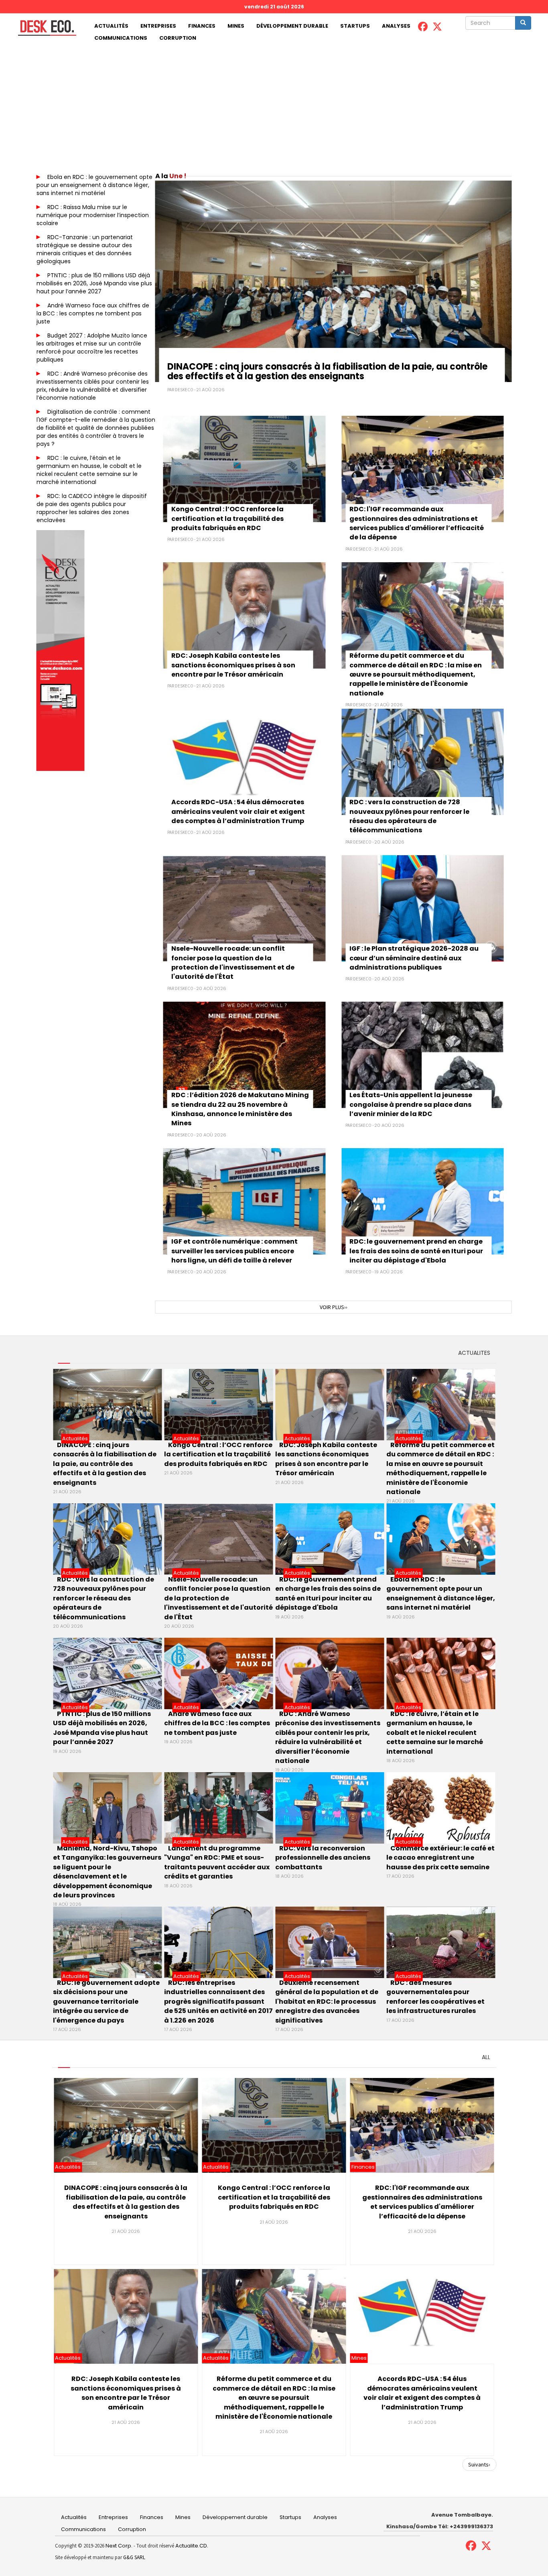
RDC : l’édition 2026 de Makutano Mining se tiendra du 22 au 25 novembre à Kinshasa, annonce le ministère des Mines (240, 1109)
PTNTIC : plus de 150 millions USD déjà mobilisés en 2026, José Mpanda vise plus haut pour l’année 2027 (94, 283)
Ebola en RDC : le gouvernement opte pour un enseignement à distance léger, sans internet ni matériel (94, 185)
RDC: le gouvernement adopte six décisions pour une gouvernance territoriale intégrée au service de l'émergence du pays (106, 2002)
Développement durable (292, 26)
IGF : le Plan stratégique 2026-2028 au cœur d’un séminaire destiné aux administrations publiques (414, 958)
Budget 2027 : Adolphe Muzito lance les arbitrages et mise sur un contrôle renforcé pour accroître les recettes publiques (92, 348)
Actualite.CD (191, 2546)
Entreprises (158, 26)
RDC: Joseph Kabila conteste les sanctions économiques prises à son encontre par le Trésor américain (233, 665)
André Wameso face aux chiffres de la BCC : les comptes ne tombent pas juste (93, 313)
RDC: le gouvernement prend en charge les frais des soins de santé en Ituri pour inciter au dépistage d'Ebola (416, 1251)
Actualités (111, 26)
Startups (355, 26)
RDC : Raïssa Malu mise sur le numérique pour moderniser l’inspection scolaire (93, 215)
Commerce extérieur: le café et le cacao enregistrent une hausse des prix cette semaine (440, 1858)
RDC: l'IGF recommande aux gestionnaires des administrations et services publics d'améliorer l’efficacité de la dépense (417, 523)
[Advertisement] (274, 104)
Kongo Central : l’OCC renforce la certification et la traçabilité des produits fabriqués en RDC (227, 518)
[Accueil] (44, 28)
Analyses (396, 26)
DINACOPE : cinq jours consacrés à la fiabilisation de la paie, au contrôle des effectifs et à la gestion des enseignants (327, 371)
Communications (121, 38)
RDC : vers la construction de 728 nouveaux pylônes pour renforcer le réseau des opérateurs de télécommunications (409, 816)
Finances (202, 26)
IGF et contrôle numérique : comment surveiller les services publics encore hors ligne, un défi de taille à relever (234, 1251)
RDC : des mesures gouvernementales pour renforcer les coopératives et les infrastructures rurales (435, 1997)
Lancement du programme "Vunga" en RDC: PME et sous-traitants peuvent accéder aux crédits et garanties (217, 1862)
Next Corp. (119, 2546)
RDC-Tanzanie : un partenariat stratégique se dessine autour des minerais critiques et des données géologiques (85, 249)
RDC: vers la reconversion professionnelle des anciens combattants (323, 1858)
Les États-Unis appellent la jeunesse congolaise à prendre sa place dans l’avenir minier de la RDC (411, 1104)
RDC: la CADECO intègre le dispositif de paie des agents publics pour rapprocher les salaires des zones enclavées (92, 508)
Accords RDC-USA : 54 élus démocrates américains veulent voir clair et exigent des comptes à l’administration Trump (238, 811)
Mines (236, 26)
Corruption (178, 38)
